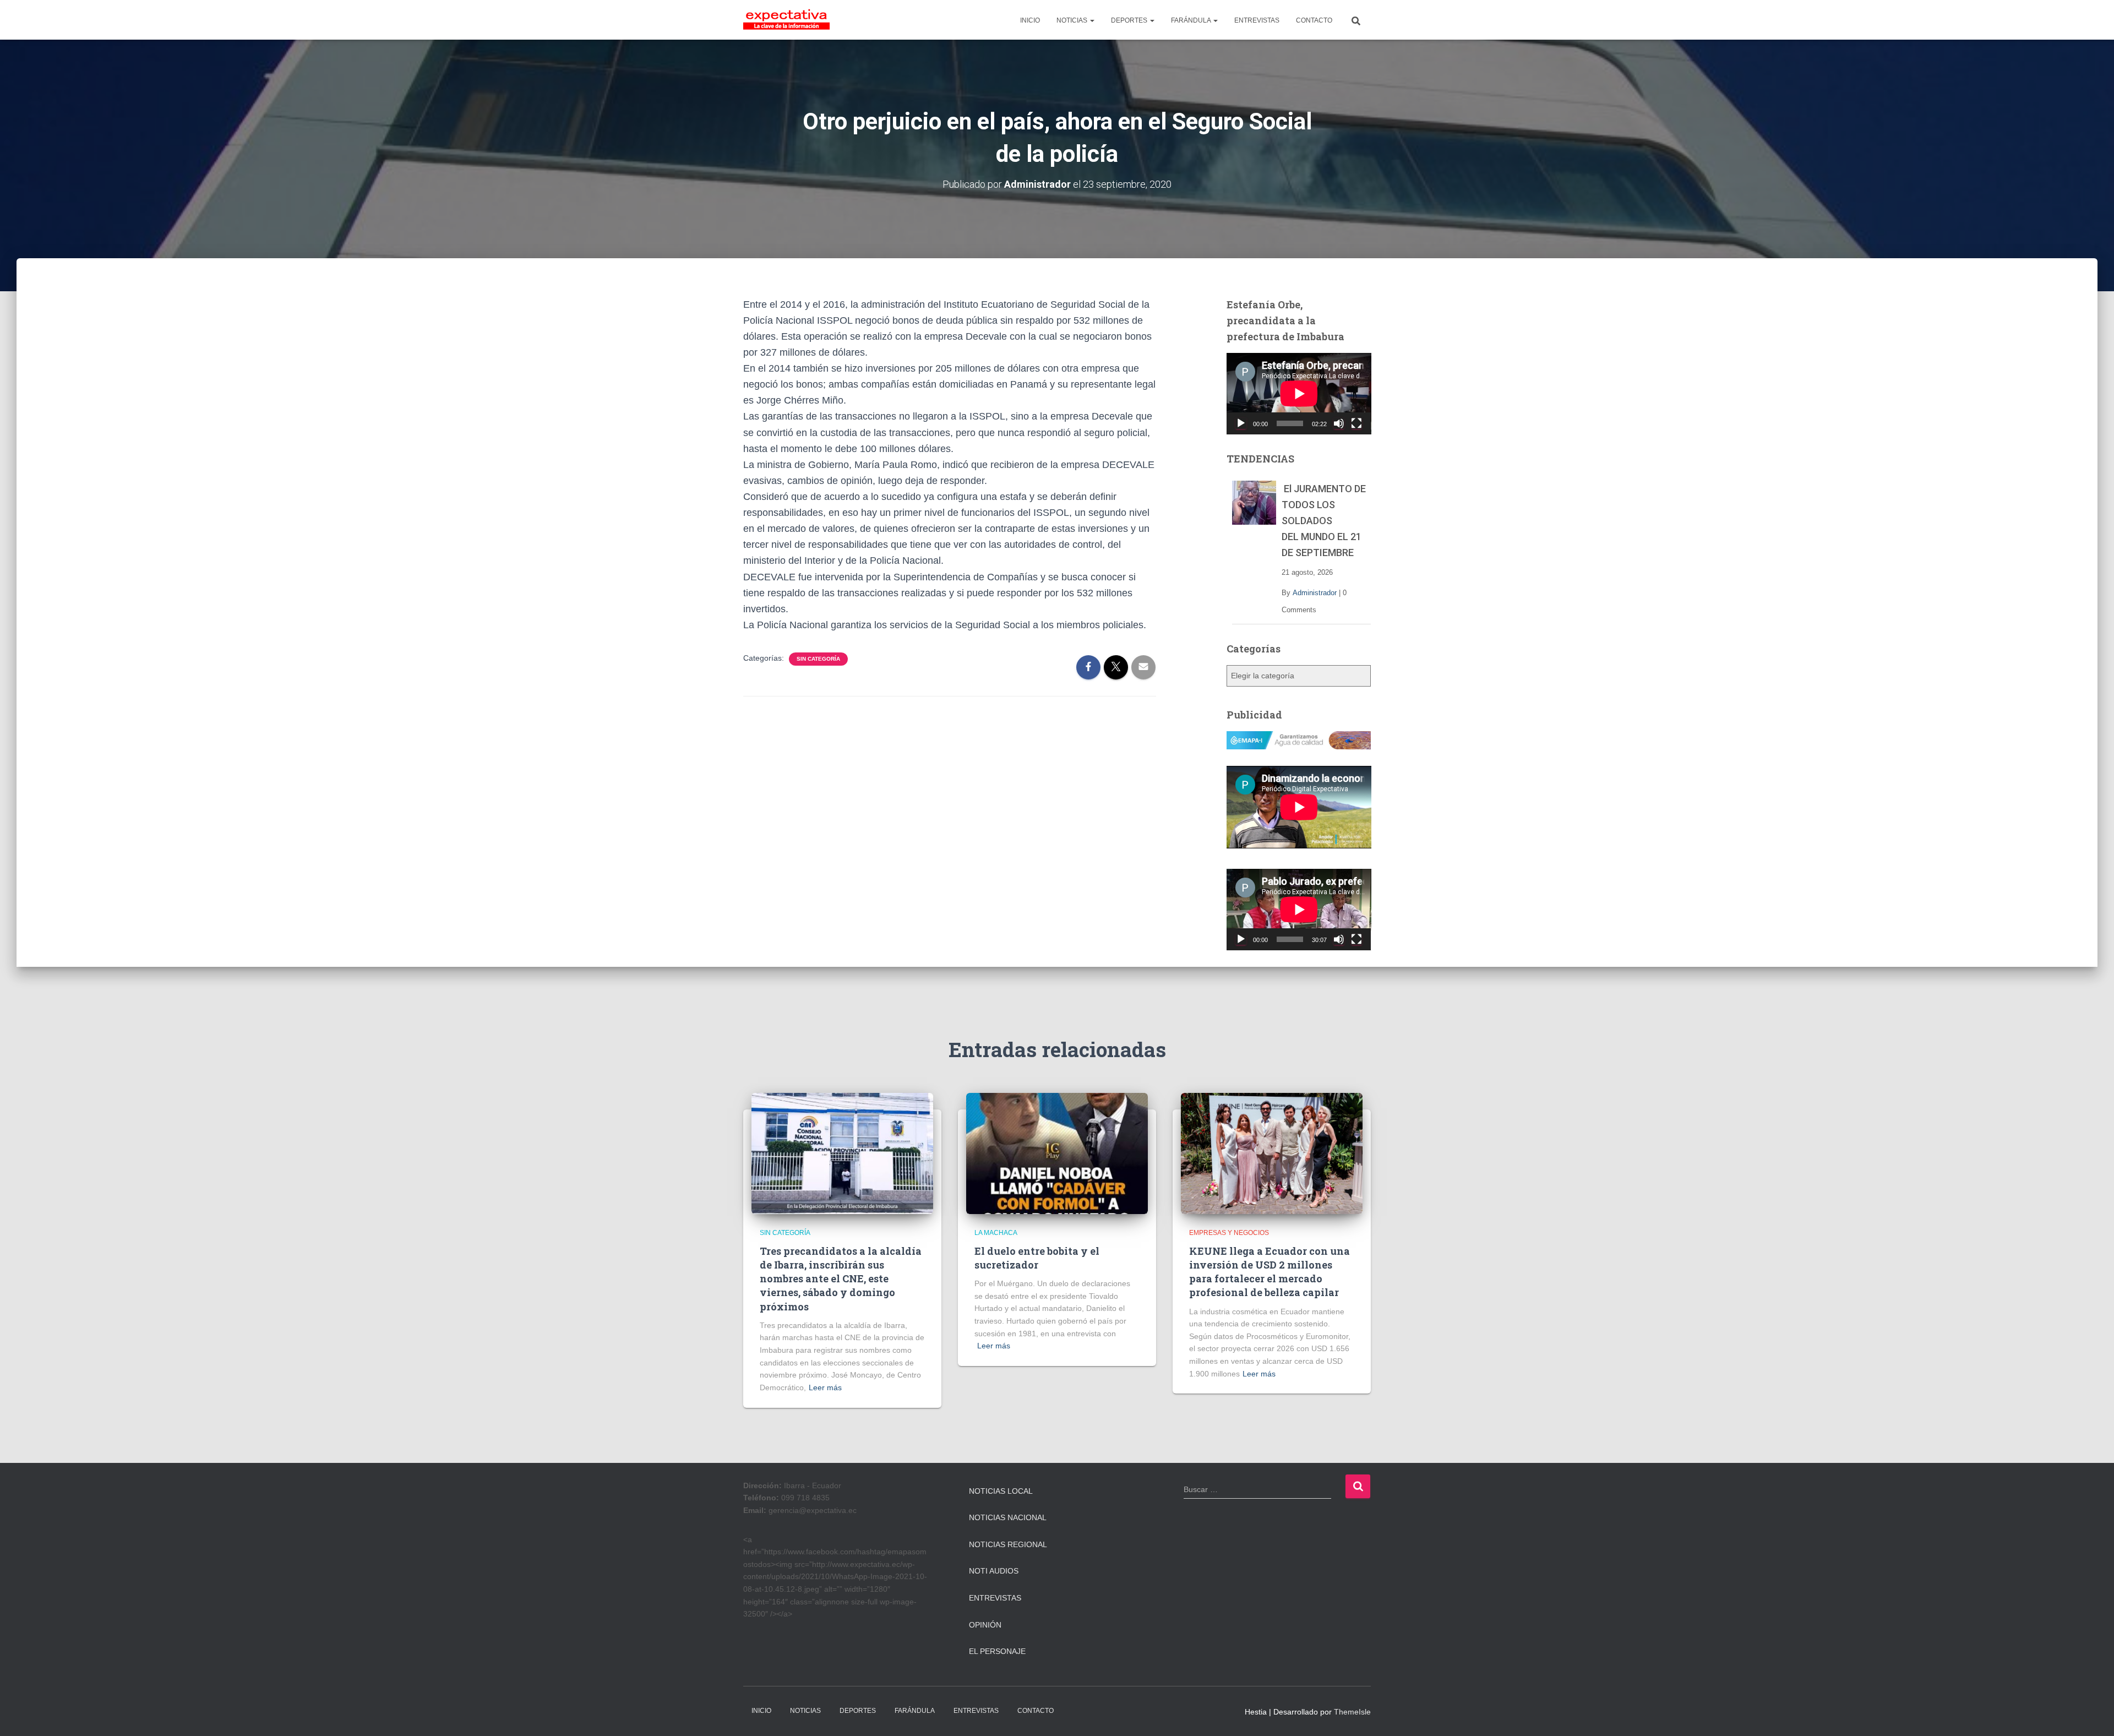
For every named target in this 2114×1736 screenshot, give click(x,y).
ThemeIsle (1352, 1712)
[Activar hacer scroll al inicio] (2092, 1714)
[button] (1092, 20)
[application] (1299, 394)
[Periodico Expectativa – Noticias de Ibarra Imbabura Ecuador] (786, 20)
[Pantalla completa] (1356, 423)
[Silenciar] (1339, 423)
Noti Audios (994, 1571)
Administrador (1315, 593)
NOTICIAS (1073, 20)
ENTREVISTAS (1257, 20)
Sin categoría (818, 659)
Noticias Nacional (1008, 1517)
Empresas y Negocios (1229, 1233)
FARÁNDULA (1192, 20)
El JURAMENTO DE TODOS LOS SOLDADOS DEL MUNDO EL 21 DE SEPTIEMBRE (1324, 521)
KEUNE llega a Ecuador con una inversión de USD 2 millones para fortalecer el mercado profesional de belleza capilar (1270, 1272)
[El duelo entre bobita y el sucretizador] (1057, 1153)
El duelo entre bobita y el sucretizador (1037, 1258)
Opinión (985, 1625)
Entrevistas (995, 1598)
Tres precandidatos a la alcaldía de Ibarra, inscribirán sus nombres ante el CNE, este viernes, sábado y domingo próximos (841, 1279)
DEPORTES (1130, 20)
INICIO (1030, 20)
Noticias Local (1001, 1491)
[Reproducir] (1241, 423)
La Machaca (996, 1233)
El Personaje (997, 1651)
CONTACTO (1314, 20)
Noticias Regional (1008, 1544)
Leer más (825, 1387)
